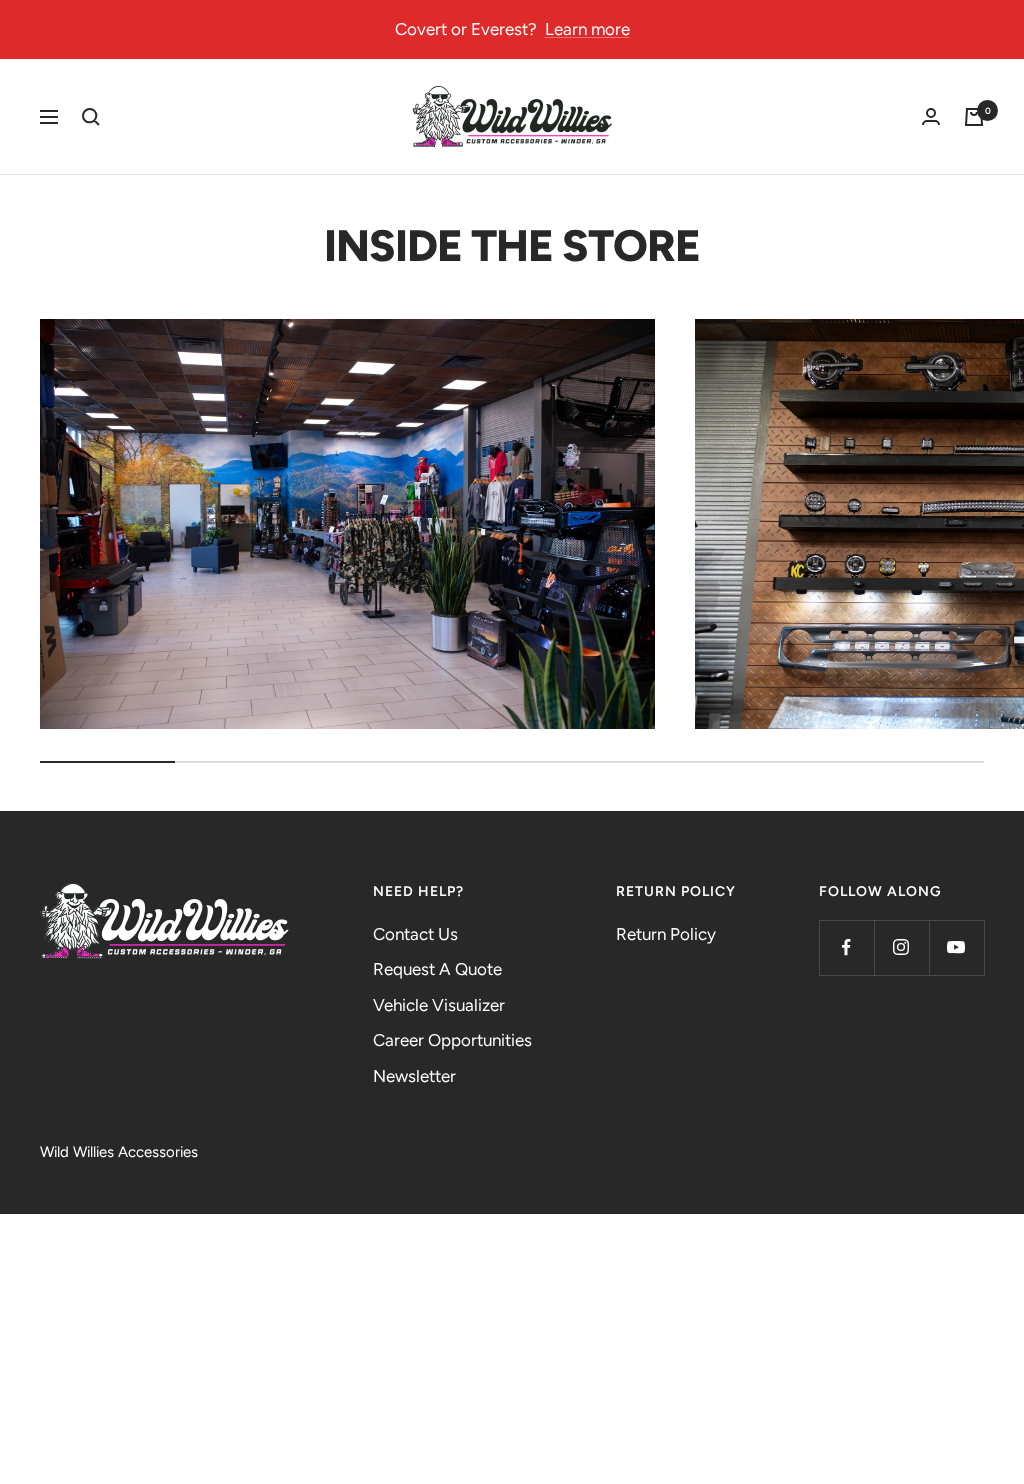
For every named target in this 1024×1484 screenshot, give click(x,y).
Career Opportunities (452, 1040)
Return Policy (666, 934)
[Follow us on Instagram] (901, 947)
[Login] (931, 117)
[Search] (91, 117)
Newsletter (414, 1076)
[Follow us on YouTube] (956, 947)
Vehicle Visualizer (439, 1005)
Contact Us (415, 934)
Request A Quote (437, 969)
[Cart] (974, 117)
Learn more (587, 29)
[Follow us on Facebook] (846, 947)
